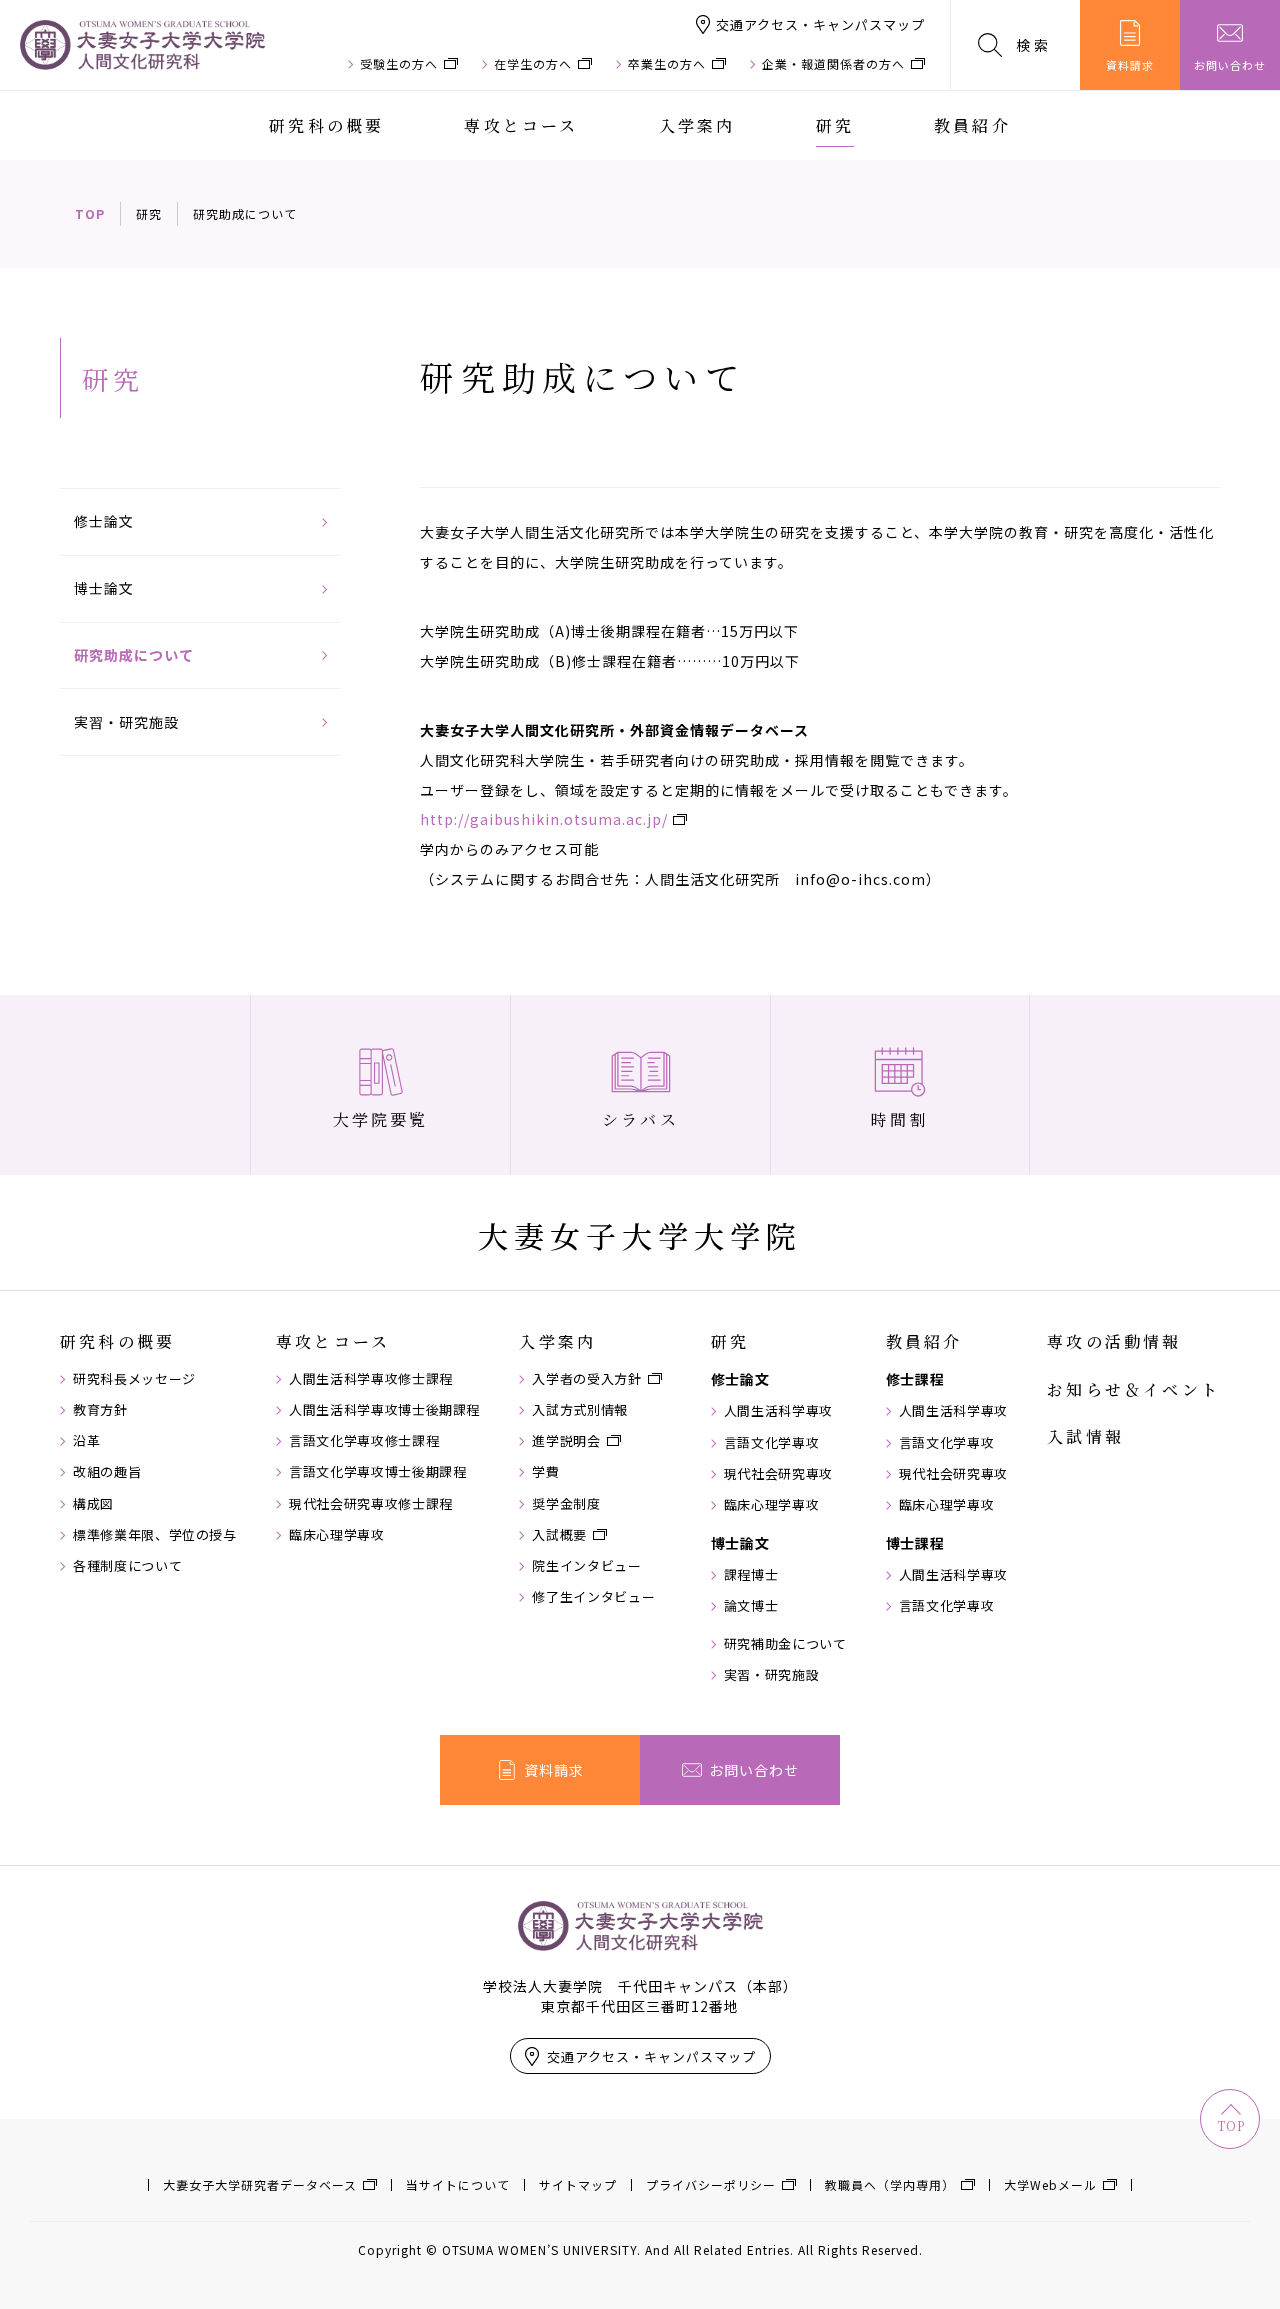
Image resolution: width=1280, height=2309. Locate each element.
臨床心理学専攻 (337, 1535)
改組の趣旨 (107, 1472)
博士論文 (104, 588)
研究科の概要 (326, 125)
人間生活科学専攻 (778, 1411)
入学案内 (697, 125)
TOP (90, 213)
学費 (545, 1472)
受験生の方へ (399, 63)
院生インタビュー (586, 1566)
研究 (835, 125)
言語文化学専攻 (772, 1443)
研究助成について (134, 655)
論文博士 (751, 1606)
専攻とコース (521, 125)
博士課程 (915, 1543)
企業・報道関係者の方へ (833, 63)
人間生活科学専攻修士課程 (371, 1379)
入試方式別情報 (580, 1410)
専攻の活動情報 (1114, 1342)
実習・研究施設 (126, 722)
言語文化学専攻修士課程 (364, 1441)
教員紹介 (972, 125)
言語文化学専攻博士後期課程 (377, 1472)
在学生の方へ (533, 63)
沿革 (86, 1441)
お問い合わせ (1230, 65)
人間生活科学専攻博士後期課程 (384, 1410)
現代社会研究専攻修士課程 (371, 1504)
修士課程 (915, 1379)
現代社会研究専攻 (778, 1474)
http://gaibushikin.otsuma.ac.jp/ (544, 819)
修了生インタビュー (593, 1597)
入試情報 (1085, 1437)
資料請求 (1130, 65)
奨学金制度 (566, 1504)
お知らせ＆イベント (1133, 1390)
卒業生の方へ (667, 63)
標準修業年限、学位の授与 (155, 1535)
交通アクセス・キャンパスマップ (820, 24)
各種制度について (127, 1566)
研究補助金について (785, 1644)
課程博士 (751, 1575)
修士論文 (104, 521)
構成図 (93, 1504)
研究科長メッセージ (134, 1379)
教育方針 (100, 1410)
